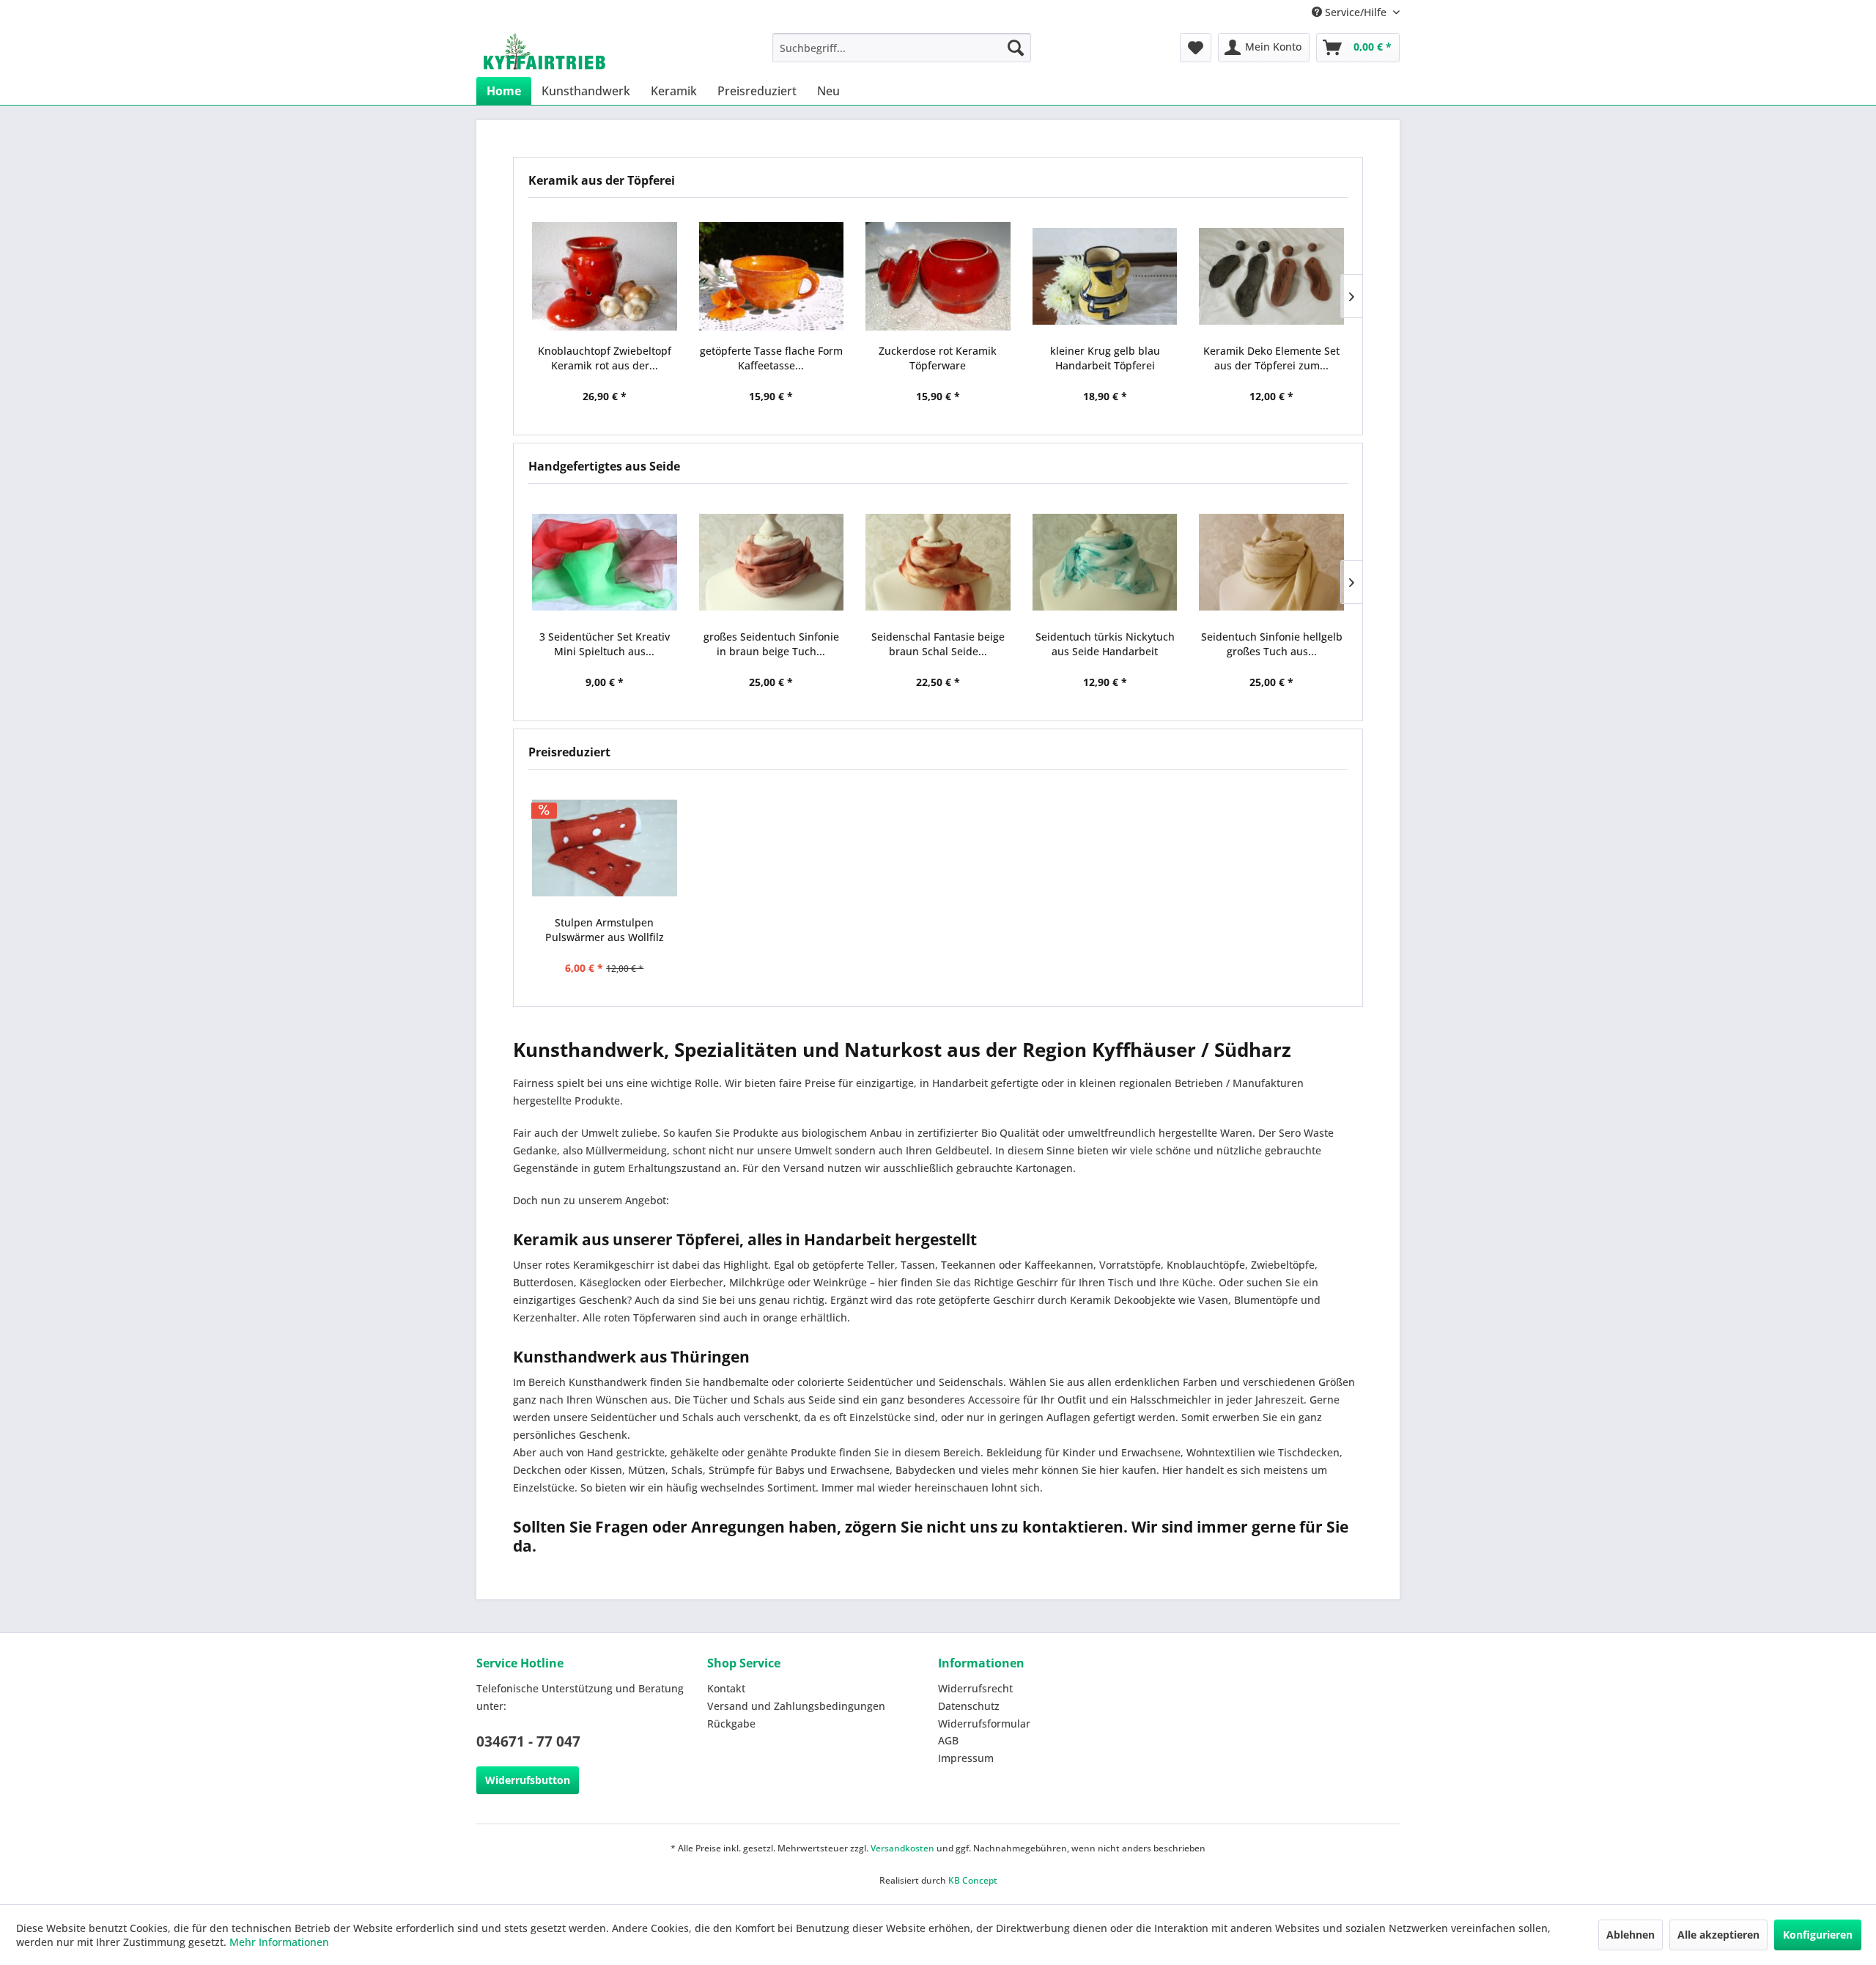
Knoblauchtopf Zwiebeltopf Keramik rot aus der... (605, 358)
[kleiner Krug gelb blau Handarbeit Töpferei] (1105, 276)
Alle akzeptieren (1718, 1935)
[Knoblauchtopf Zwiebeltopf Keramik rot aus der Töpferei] (605, 276)
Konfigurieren (1818, 1935)
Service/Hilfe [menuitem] (1356, 12)
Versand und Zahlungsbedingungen (796, 1706)
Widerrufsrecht (975, 1688)
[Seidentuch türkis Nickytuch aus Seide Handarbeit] (1105, 562)
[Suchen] (1016, 48)
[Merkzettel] (1196, 48)
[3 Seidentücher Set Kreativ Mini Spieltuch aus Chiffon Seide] (605, 562)
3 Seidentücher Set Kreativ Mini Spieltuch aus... (605, 644)
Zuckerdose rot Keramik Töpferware (938, 358)
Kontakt (726, 1688)
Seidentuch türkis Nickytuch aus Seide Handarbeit (1105, 644)
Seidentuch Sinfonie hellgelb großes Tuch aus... (1272, 644)
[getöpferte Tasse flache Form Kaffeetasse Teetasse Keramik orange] (772, 276)
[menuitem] (902, 48)
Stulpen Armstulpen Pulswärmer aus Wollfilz (605, 930)
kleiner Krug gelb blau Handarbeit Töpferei (1105, 358)
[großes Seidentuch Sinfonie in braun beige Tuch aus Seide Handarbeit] (772, 562)
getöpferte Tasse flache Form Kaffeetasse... (771, 358)
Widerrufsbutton (528, 1780)
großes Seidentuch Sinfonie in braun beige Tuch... (771, 644)
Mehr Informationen (279, 1942)
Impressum (966, 1758)
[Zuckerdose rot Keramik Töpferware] (938, 276)
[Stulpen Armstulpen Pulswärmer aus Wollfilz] (605, 848)
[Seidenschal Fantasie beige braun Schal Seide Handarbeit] (938, 562)
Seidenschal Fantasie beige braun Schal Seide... (938, 644)
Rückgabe (731, 1723)
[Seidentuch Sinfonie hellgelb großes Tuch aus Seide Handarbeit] (1271, 562)
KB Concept (973, 1880)
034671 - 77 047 (528, 1741)
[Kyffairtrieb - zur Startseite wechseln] (544, 51)
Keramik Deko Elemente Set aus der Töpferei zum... (1271, 358)
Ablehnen (1631, 1935)
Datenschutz (969, 1706)
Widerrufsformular (984, 1723)
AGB (948, 1740)
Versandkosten (902, 1848)
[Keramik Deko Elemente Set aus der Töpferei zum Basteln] (1271, 276)
